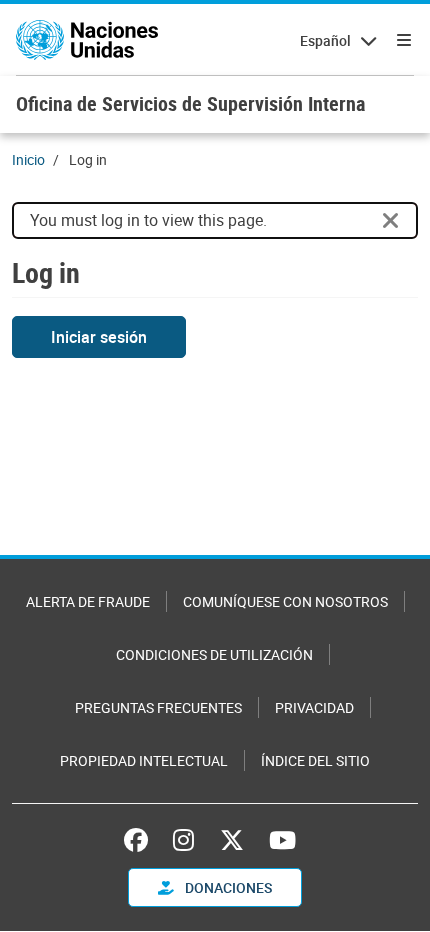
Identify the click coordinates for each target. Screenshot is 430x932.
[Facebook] (141, 840)
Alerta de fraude (88, 601)
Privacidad (314, 707)
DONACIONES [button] (227, 887)
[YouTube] (282, 840)
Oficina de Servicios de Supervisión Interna (190, 103)
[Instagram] (183, 840)
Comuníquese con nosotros (285, 601)
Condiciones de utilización (214, 654)
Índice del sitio (315, 760)
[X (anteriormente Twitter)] (232, 840)
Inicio (28, 159)
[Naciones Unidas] (87, 40)
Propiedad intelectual (144, 760)
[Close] (391, 221)
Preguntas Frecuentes (158, 707)
